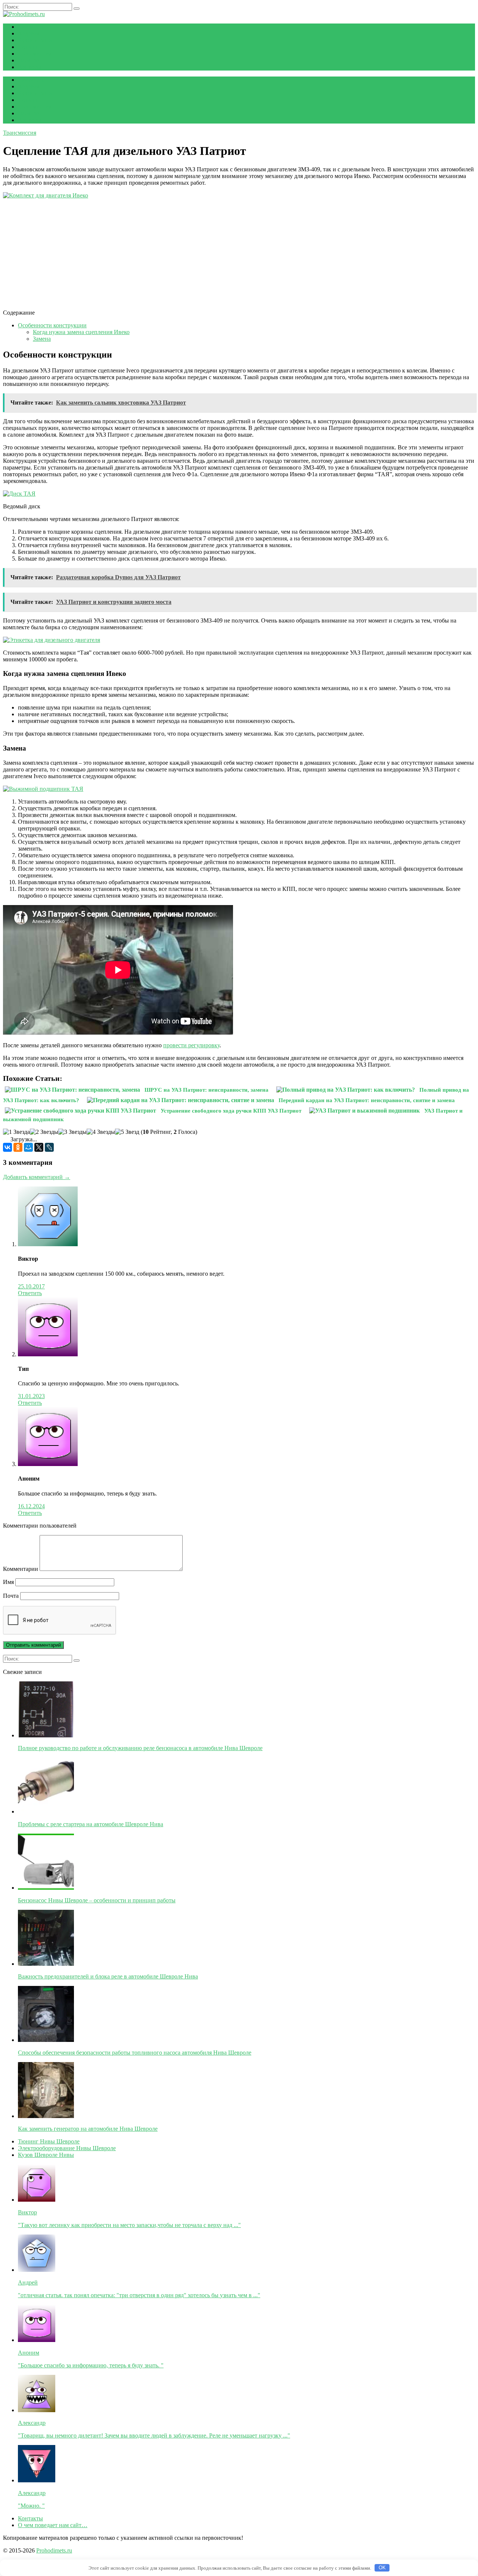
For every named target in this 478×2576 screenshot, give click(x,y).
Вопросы (30, 67)
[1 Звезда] (16, 1132)
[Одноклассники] (18, 1147)
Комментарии (21, 1569)
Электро (29, 60)
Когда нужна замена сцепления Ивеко (81, 332)
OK (382, 2568)
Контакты (30, 2518)
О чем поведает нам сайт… (53, 2525)
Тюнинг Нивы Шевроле (49, 2141)
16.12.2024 (31, 1506)
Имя (8, 1582)
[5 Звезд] (127, 1132)
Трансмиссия (35, 54)
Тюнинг (28, 47)
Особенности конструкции (52, 325)
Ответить (30, 1293)
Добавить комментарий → (37, 1177)
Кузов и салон (36, 40)
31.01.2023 (31, 1396)
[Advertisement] (227, 251)
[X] (39, 1147)
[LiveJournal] (49, 1147)
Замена (42, 339)
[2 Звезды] (44, 1132)
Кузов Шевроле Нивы (46, 2155)
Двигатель (31, 27)
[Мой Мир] (28, 1147)
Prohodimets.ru (54, 2550)
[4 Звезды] (101, 1132)
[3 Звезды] (72, 1132)
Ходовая (29, 33)
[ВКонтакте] (7, 1147)
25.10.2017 (31, 1286)
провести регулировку (191, 1045)
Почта (11, 1596)
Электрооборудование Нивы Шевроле (67, 2148)
